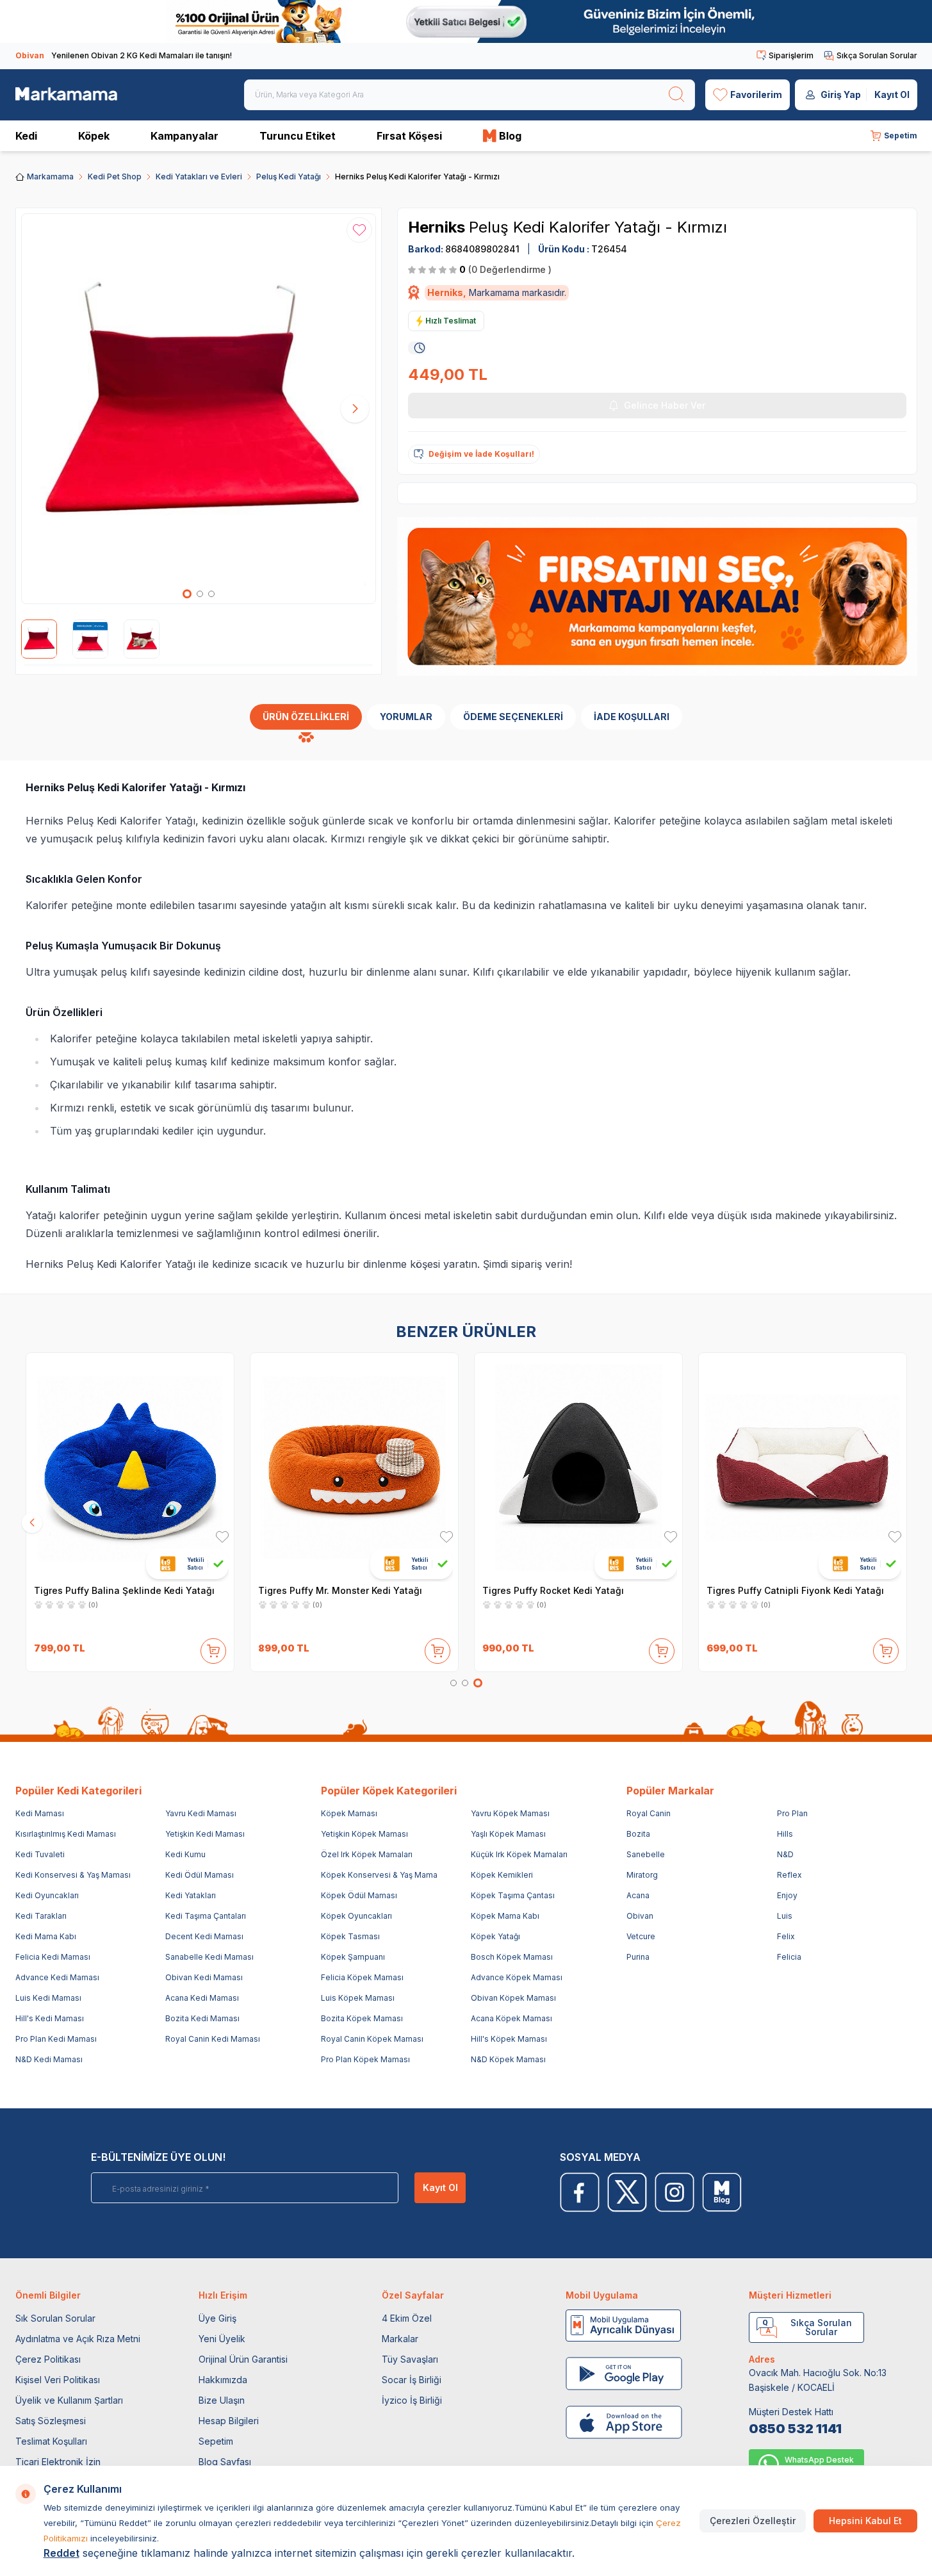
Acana (638, 1895)
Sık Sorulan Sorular (55, 2318)
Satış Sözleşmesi (51, 2421)
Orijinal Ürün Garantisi (243, 2359)
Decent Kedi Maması (204, 1936)
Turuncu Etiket (298, 136)
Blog (510, 136)
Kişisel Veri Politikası (58, 2380)
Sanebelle (646, 1854)
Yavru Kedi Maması (201, 1813)
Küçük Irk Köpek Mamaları (519, 1854)
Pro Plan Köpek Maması (365, 2059)
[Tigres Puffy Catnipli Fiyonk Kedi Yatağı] (803, 1467)
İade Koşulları (632, 717)
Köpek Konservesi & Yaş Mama (379, 1875)
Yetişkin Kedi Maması (205, 1834)
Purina (638, 1957)
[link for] (466, 21)
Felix (786, 1936)
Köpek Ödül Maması (359, 1895)
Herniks (438, 227)
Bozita (638, 1834)
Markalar (400, 2339)
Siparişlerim (791, 55)
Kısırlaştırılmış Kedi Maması (66, 1834)
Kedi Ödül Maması (200, 1875)
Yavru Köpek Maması (510, 1813)
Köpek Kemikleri (502, 1875)
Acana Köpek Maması (511, 2018)
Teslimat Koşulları (51, 2441)
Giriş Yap (841, 94)
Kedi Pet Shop (115, 176)
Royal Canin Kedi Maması (213, 2039)
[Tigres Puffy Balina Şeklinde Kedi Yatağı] (130, 1467)
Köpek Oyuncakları (356, 1916)
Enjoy (787, 1895)
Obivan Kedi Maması (204, 1977)
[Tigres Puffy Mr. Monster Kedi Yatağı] (354, 1467)
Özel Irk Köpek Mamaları (367, 1854)
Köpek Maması (349, 1813)
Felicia (789, 1957)
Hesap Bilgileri (229, 2421)
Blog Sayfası (225, 2462)
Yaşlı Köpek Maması (508, 1834)
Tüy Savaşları (410, 2359)
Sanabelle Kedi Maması (209, 1957)
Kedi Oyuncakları (47, 1895)
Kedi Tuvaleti (40, 1854)
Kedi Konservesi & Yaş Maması (73, 1875)
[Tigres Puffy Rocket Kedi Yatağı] (578, 1467)
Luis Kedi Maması (48, 1998)
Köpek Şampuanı (353, 1957)
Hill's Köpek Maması (509, 2039)
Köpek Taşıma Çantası (513, 1895)
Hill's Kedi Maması (50, 2018)
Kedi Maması (40, 1813)
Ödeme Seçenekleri (513, 717)
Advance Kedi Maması (57, 1977)
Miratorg (642, 1875)
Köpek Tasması (350, 1936)
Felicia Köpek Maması (362, 1977)
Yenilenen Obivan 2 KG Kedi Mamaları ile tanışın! (124, 55)
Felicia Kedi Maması (53, 1957)
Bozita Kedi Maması (202, 2018)
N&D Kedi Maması (49, 2059)
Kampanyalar (184, 136)
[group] (199, 409)
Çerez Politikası (48, 2359)
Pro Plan (792, 1813)
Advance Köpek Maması (517, 1977)
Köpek (94, 136)
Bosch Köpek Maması (512, 1957)
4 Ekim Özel (407, 2318)
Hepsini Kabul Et (865, 2521)
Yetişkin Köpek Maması (364, 1834)
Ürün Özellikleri (306, 717)
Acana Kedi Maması (202, 1998)
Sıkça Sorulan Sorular (877, 55)
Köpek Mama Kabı (505, 1916)
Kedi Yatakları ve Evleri (199, 176)
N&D (785, 1854)
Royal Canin (649, 1813)
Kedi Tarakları (41, 1916)
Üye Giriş (217, 2318)
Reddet (61, 2553)
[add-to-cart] (213, 1648)
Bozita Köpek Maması (362, 2018)
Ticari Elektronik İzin (58, 2462)
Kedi (26, 136)
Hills (785, 1834)
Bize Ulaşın (222, 2400)
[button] (187, 594)
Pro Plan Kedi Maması (56, 2039)
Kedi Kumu (185, 1854)
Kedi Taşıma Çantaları (206, 1916)
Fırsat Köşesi (409, 136)
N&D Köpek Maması (508, 2059)
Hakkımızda (223, 2380)
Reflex (789, 1875)
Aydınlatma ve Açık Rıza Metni (78, 2339)
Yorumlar (406, 717)
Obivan (640, 1916)
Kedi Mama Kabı (46, 1936)
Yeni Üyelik (222, 2339)
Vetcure (641, 1936)
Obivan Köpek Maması (513, 1998)
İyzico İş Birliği (412, 2400)
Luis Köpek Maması (358, 1998)
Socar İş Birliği (412, 2380)
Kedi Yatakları (191, 1895)
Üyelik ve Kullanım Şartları (69, 2400)
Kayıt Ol (892, 94)
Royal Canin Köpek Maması (372, 2039)
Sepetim (216, 2441)
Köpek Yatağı (495, 1936)
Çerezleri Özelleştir (753, 2521)
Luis (785, 1916)
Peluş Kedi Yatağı (289, 176)
